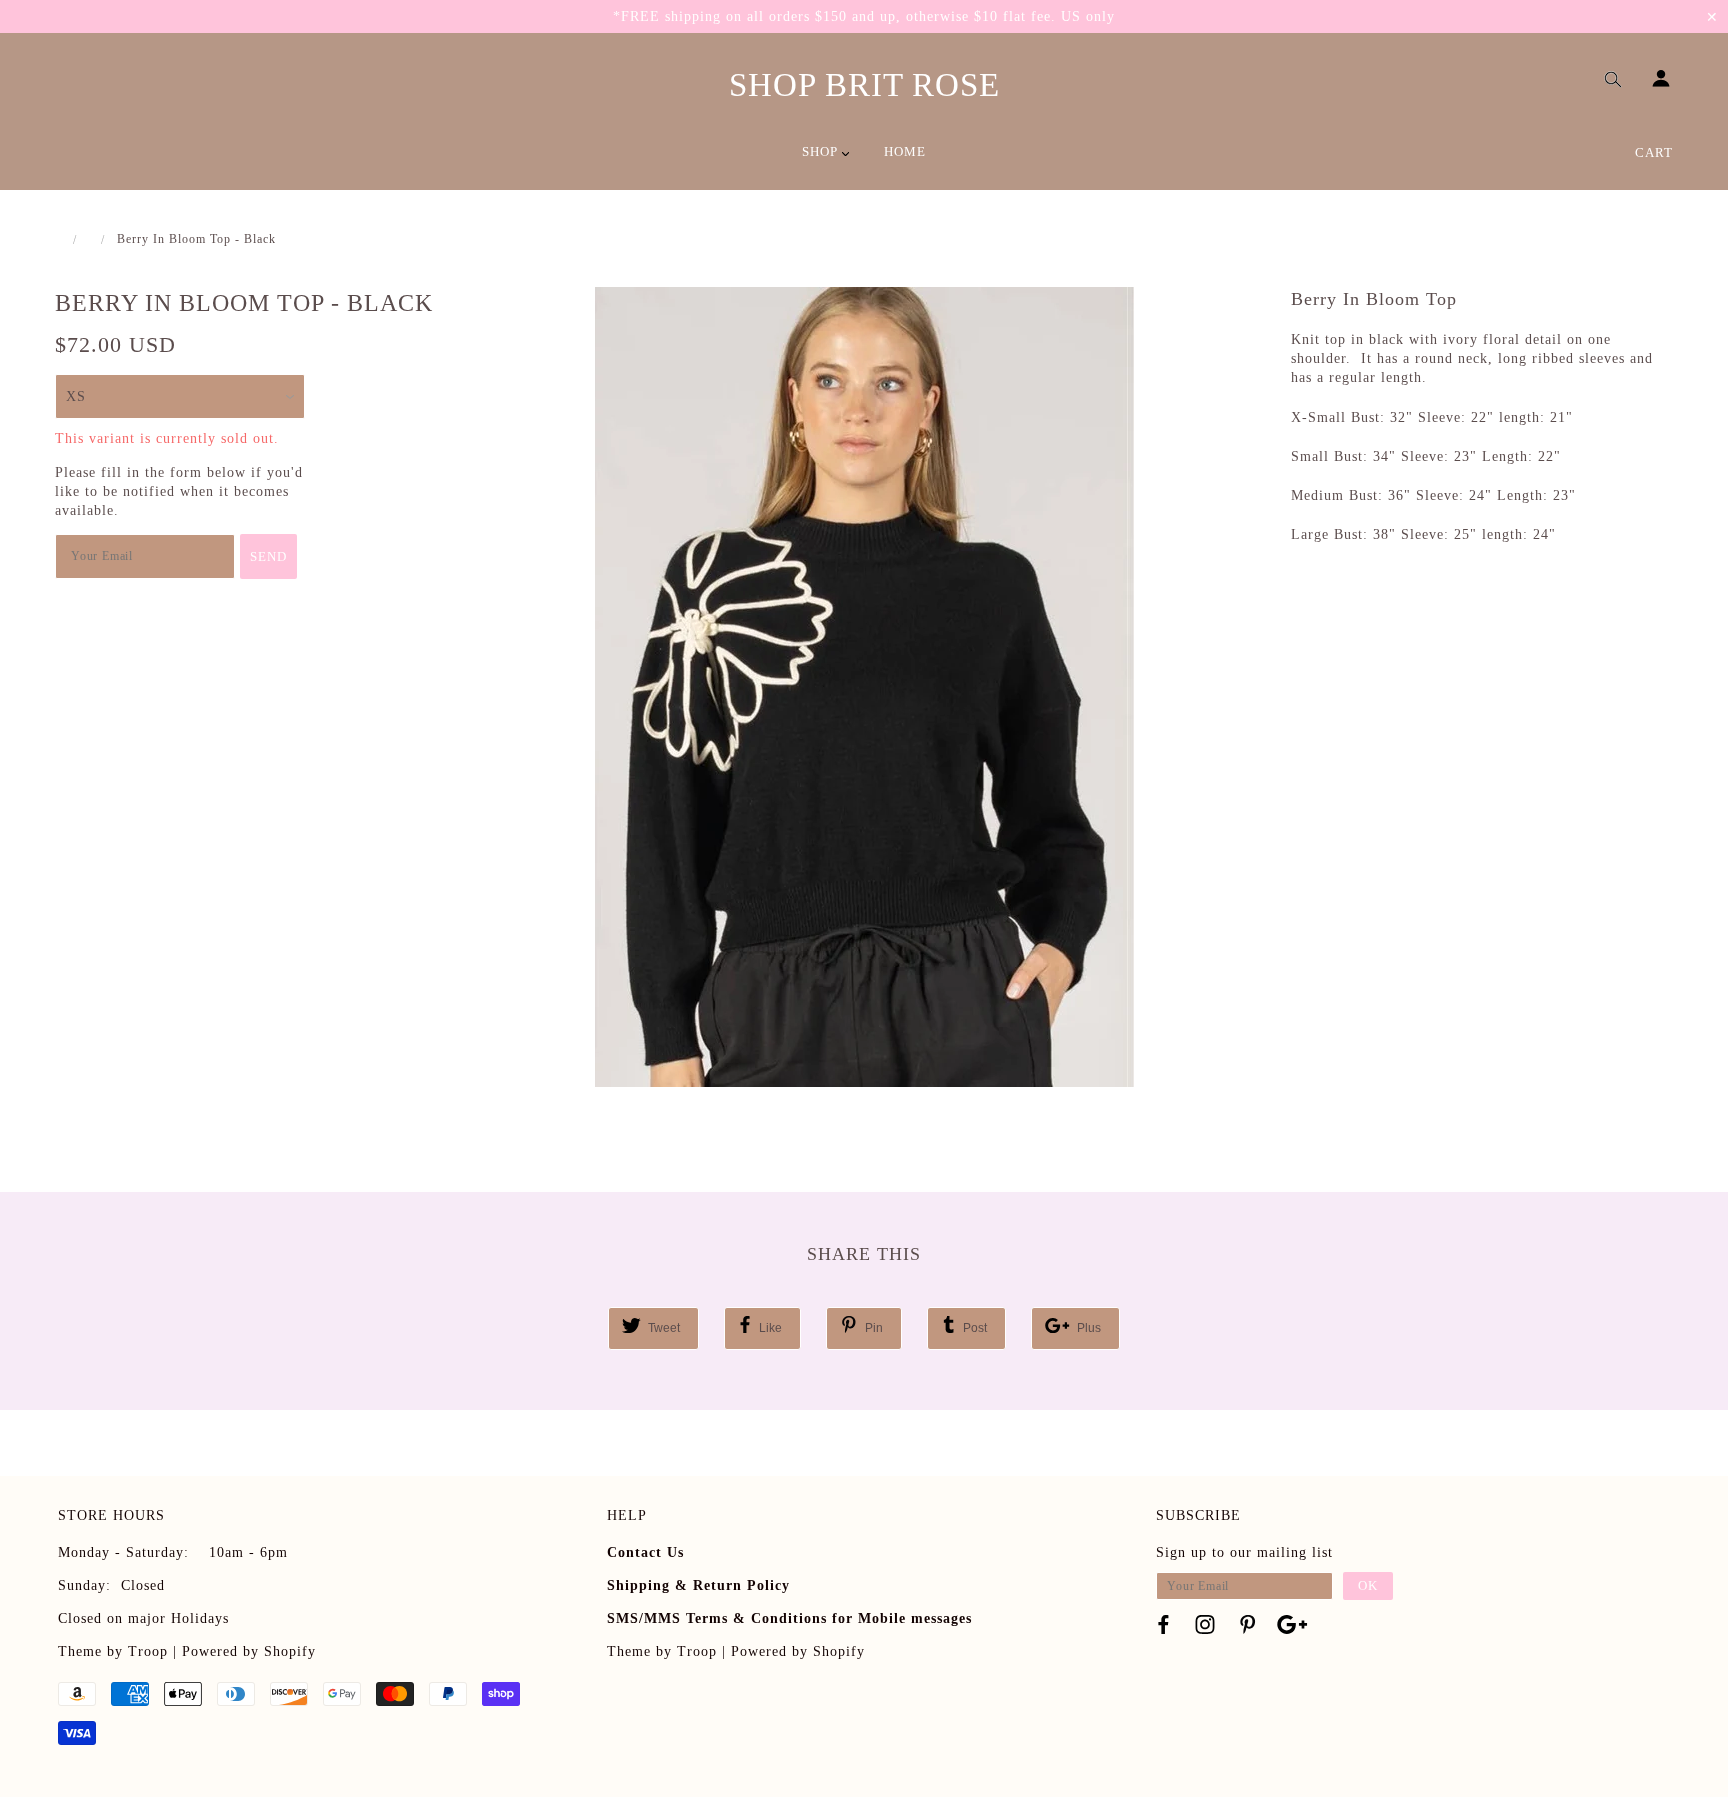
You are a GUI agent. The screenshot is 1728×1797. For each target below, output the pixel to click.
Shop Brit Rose (864, 85)
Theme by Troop (113, 1651)
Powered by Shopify (249, 1651)
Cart (1654, 152)
